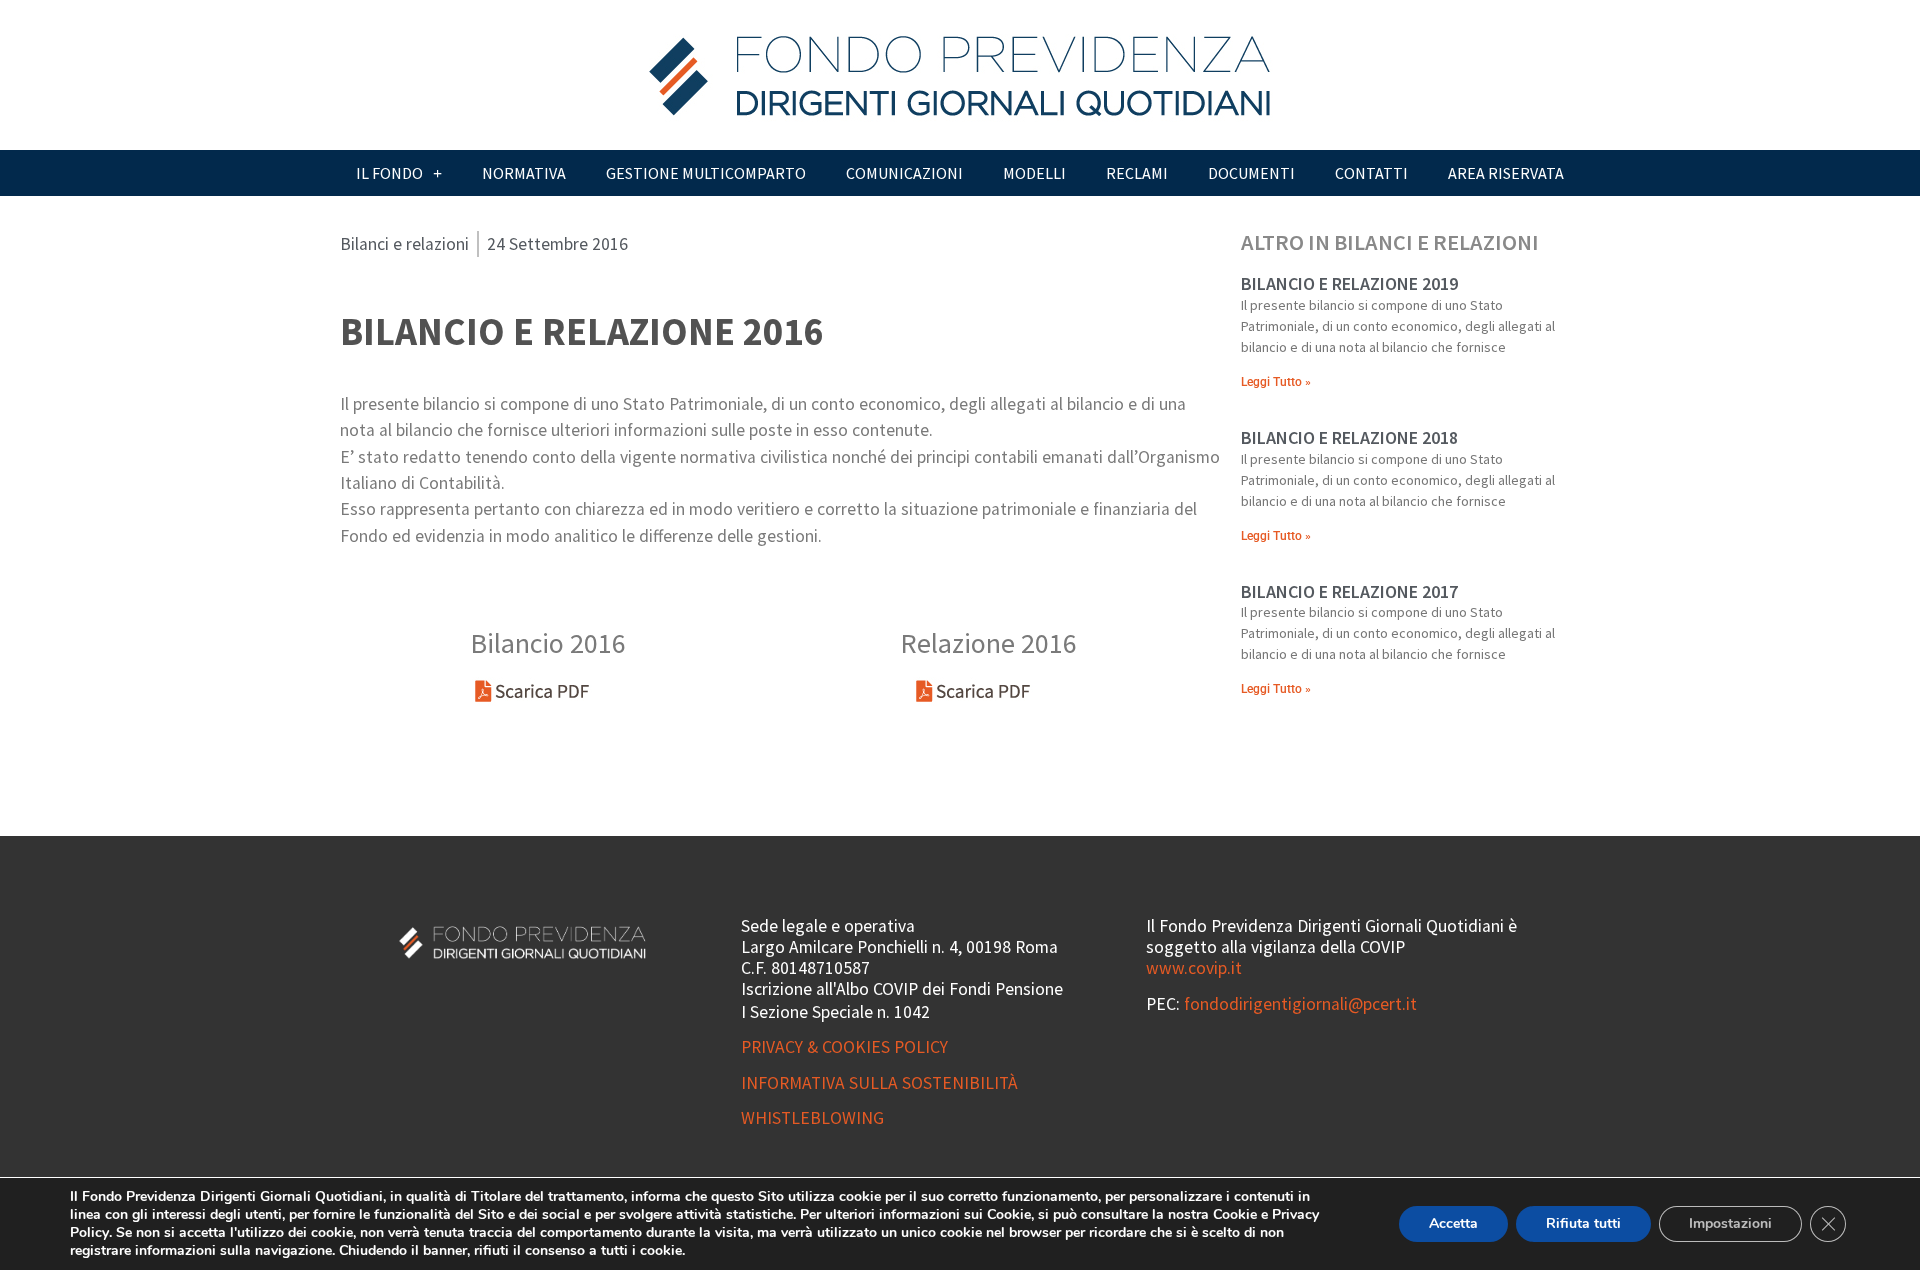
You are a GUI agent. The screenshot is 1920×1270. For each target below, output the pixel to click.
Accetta (1453, 1223)
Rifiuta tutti (1583, 1223)
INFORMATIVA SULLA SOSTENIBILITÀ (879, 1083)
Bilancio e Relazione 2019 (1349, 283)
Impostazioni (1730, 1223)
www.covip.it (1194, 968)
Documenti (1251, 173)
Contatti (1371, 173)
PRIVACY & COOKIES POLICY (844, 1047)
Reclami (1137, 173)
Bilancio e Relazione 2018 (1349, 437)
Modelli (1034, 173)
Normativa (524, 173)
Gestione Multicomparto (706, 173)
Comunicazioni (904, 173)
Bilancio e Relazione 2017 (1349, 591)
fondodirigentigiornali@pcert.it (1300, 1004)
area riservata (1506, 173)
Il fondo (389, 173)
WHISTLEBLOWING (812, 1118)
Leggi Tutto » (1276, 382)
